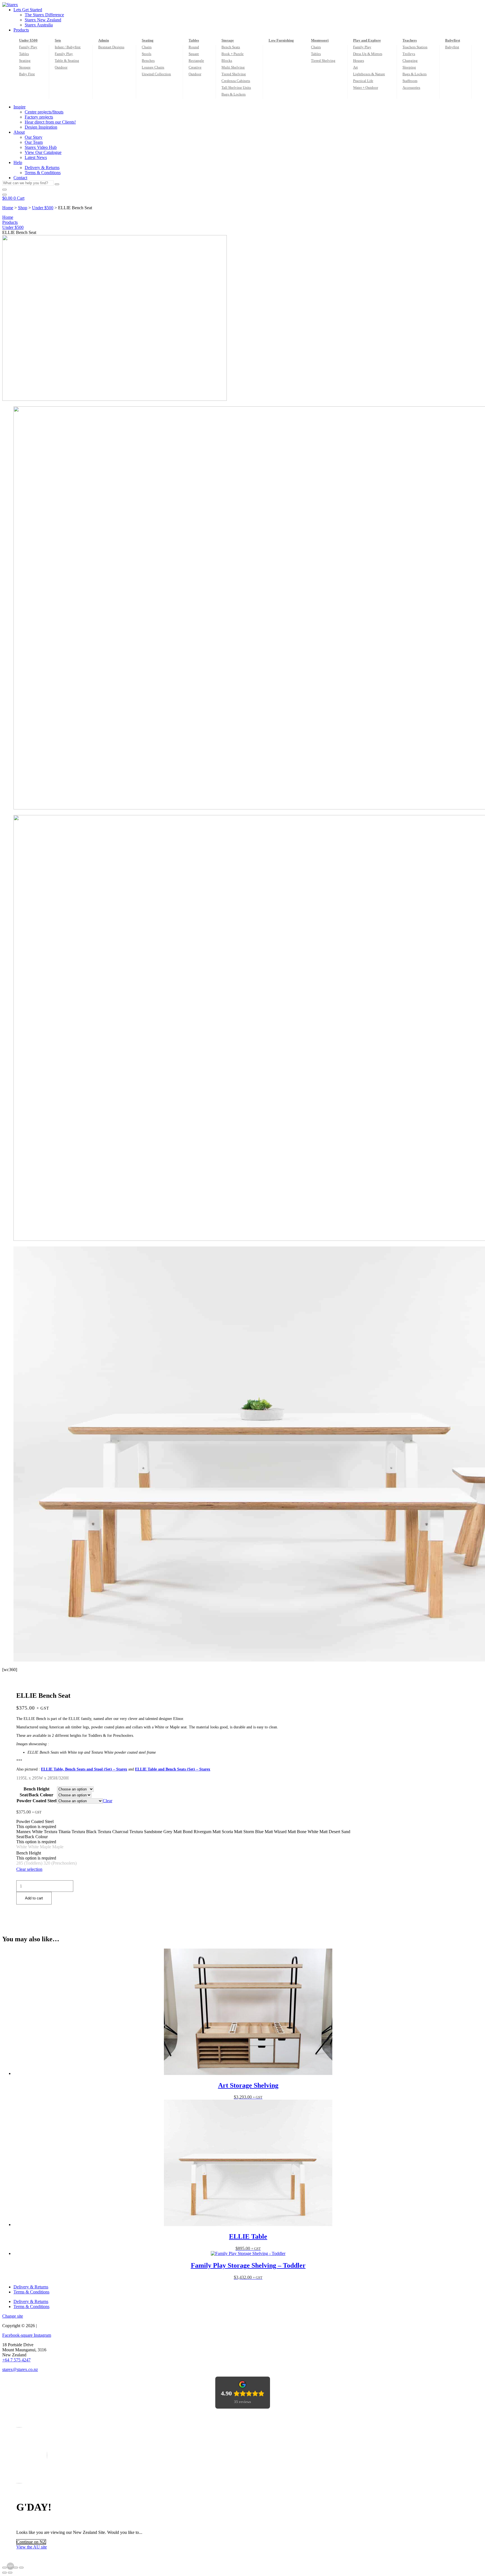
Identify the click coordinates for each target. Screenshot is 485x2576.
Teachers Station (415, 47)
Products (10, 222)
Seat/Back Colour (36, 1795)
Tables (24, 54)
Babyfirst (453, 40)
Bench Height (36, 1789)
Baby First (27, 74)
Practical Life (363, 81)
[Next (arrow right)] (10, 2573)
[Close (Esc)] (21, 2568)
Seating (25, 61)
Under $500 (28, 40)
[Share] (16, 2568)
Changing (410, 61)
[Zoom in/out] (4, 2568)
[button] (248, 10)
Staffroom (410, 81)
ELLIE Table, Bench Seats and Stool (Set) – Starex (84, 1769)
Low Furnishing (281, 40)
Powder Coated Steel (36, 1801)
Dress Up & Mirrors (368, 54)
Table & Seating (67, 61)
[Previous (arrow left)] (4, 2573)
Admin (104, 40)
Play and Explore (367, 40)
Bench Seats (231, 47)
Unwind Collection (156, 74)
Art (355, 67)
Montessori (320, 40)
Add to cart (34, 1898)
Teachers (410, 40)
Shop (23, 208)
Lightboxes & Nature (369, 74)
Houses (359, 61)
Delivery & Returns (31, 2287)
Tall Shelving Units (236, 87)
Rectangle (196, 61)
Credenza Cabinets (236, 81)
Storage (25, 67)
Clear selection (29, 1869)
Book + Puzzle (233, 54)
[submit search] (57, 184)
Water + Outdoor (366, 87)
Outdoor (61, 67)
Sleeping (409, 67)
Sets (58, 40)
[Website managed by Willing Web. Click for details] (10, 2566)
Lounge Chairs (153, 67)
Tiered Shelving (234, 74)
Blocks (227, 61)
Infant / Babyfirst (68, 47)
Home (8, 208)
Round (194, 47)
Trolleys (409, 54)
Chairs (147, 47)
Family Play (28, 47)
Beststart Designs (111, 47)
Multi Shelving (233, 67)
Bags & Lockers (234, 94)
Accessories (411, 87)
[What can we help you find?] (4, 190)
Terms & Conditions (31, 2292)
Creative (195, 67)
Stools (147, 54)
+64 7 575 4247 (16, 2360)
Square (194, 54)
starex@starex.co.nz (20, 2369)
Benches (148, 61)
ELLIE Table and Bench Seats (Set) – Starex (173, 1769)
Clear (107, 1801)
